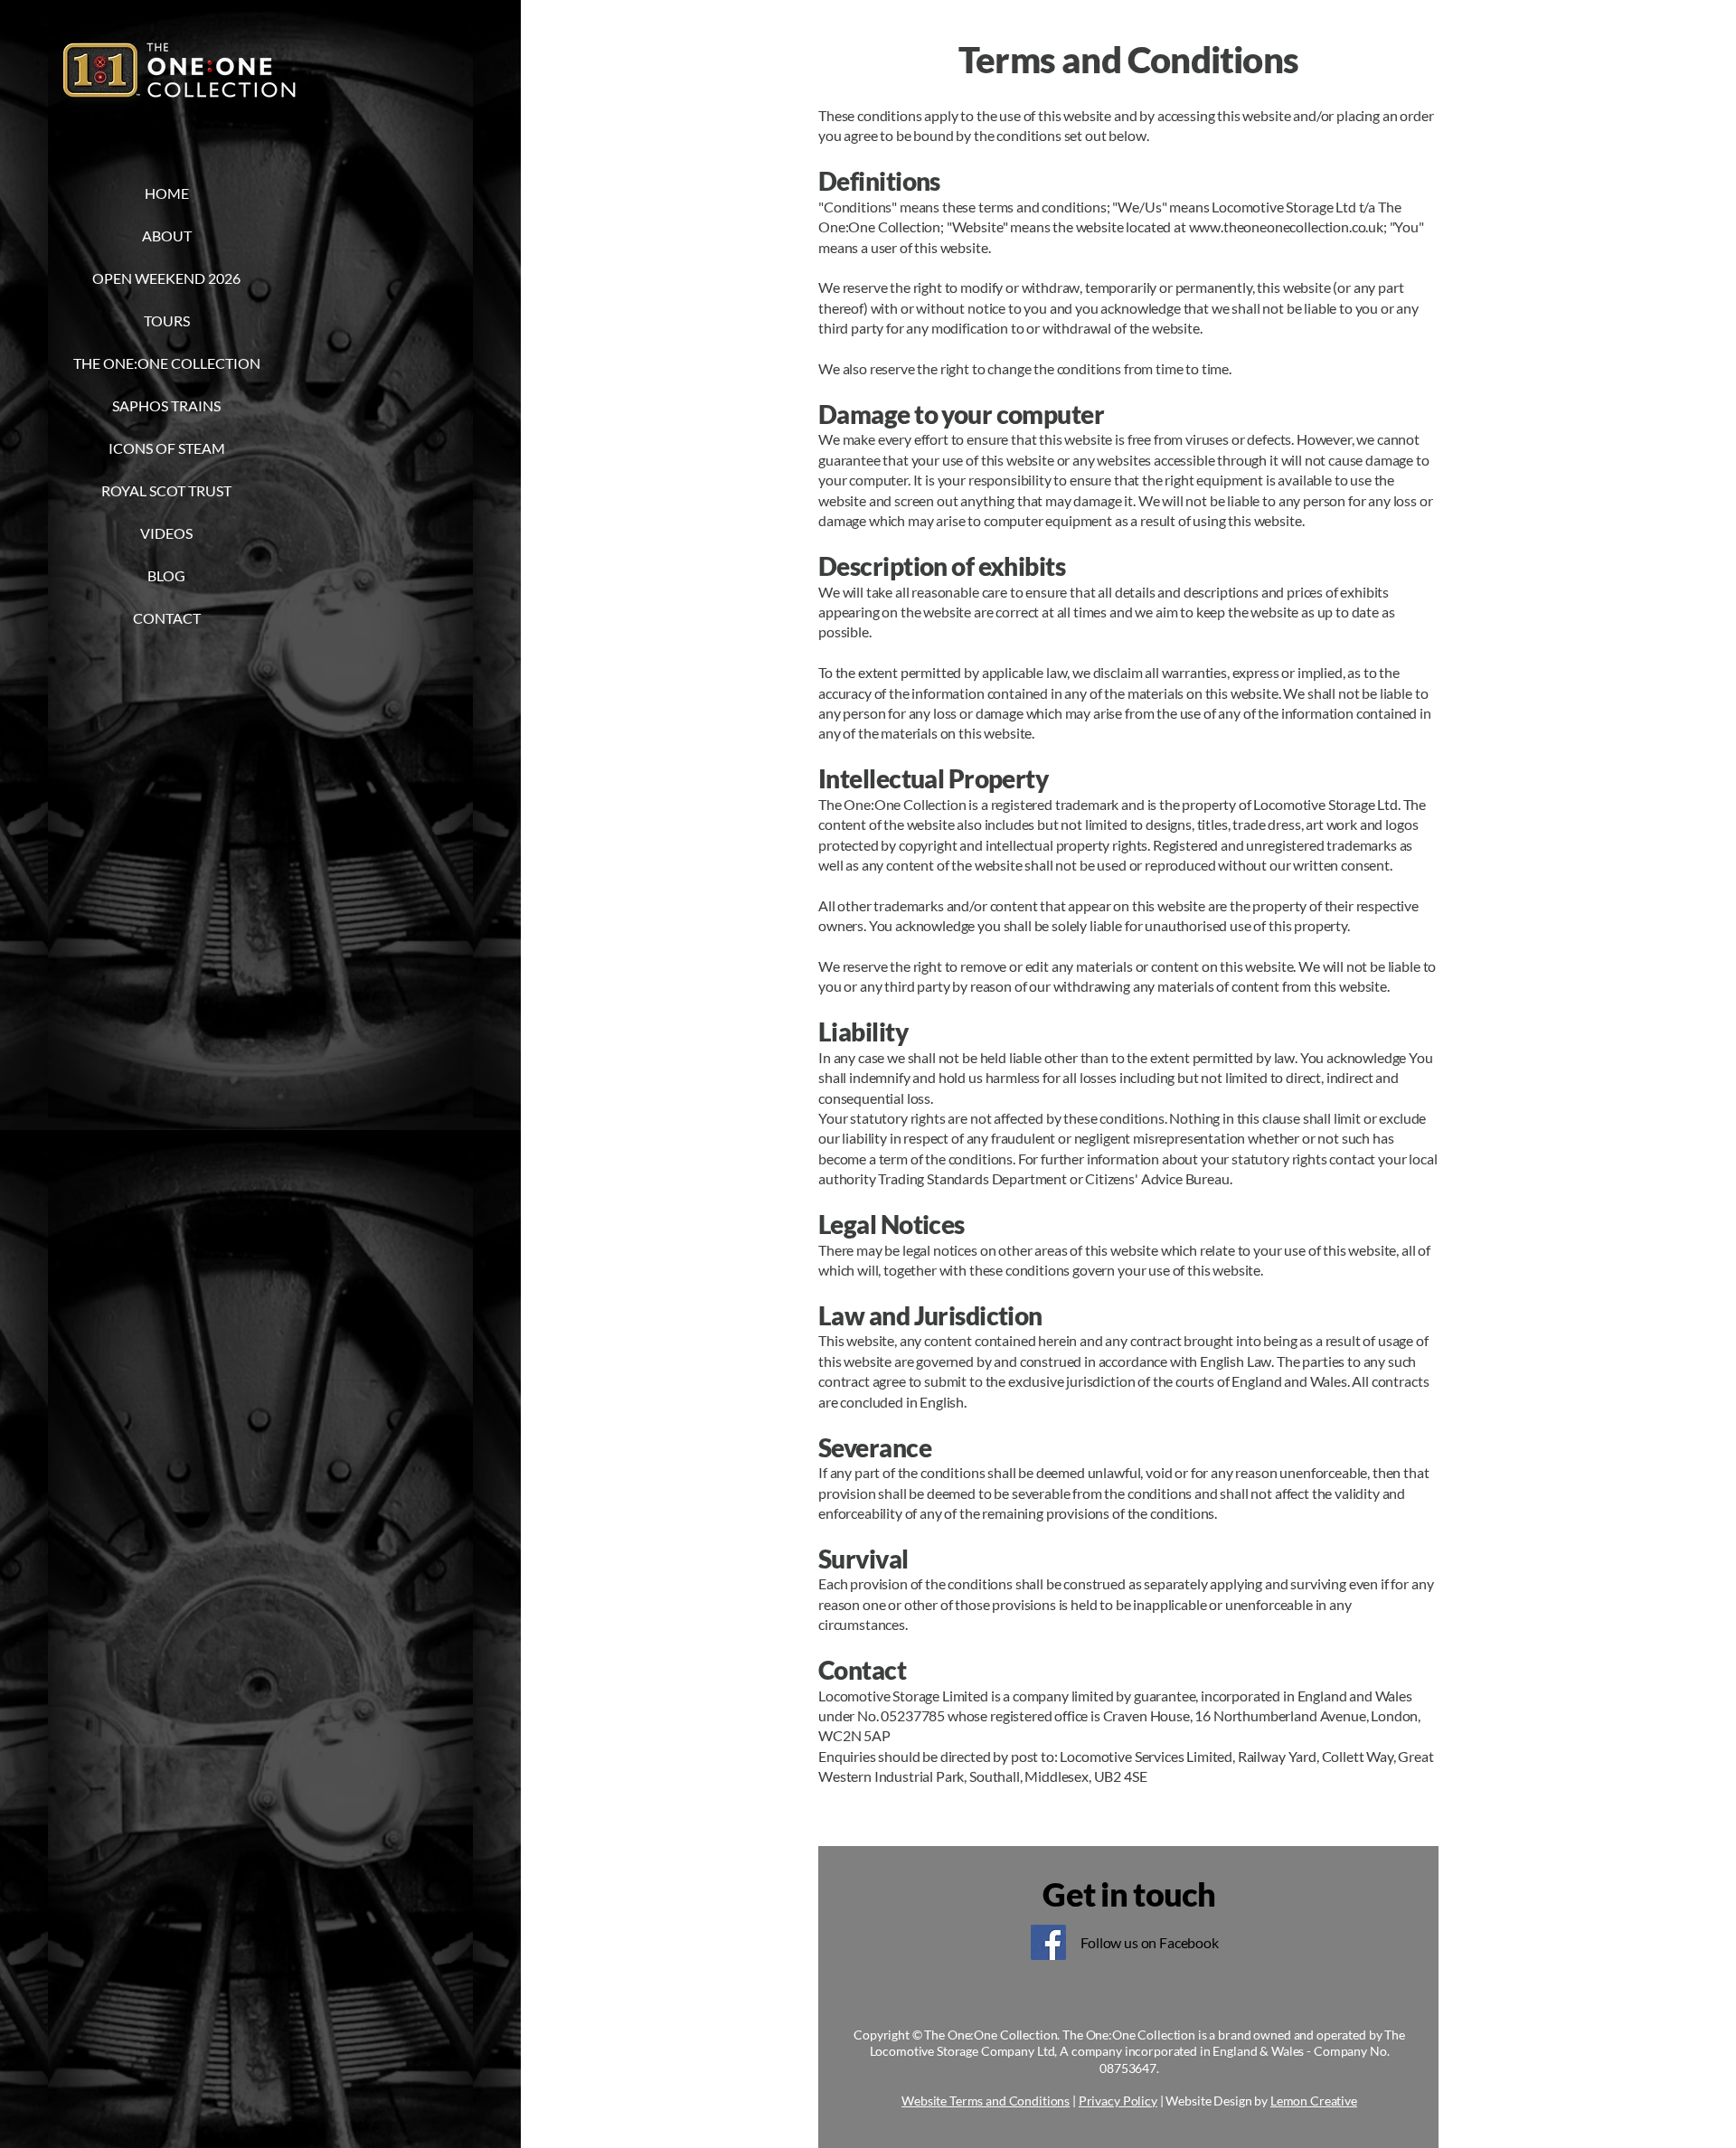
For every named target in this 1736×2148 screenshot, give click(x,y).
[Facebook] (1048, 1942)
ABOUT (167, 236)
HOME (167, 193)
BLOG (166, 575)
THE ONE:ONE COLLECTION (166, 363)
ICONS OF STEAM (167, 448)
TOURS (167, 320)
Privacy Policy (1118, 2101)
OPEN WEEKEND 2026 (166, 278)
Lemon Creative (1314, 2101)
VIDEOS (166, 533)
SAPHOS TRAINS (166, 405)
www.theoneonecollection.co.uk (1286, 226)
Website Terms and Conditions (986, 2101)
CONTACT (167, 618)
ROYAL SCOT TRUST (166, 490)
